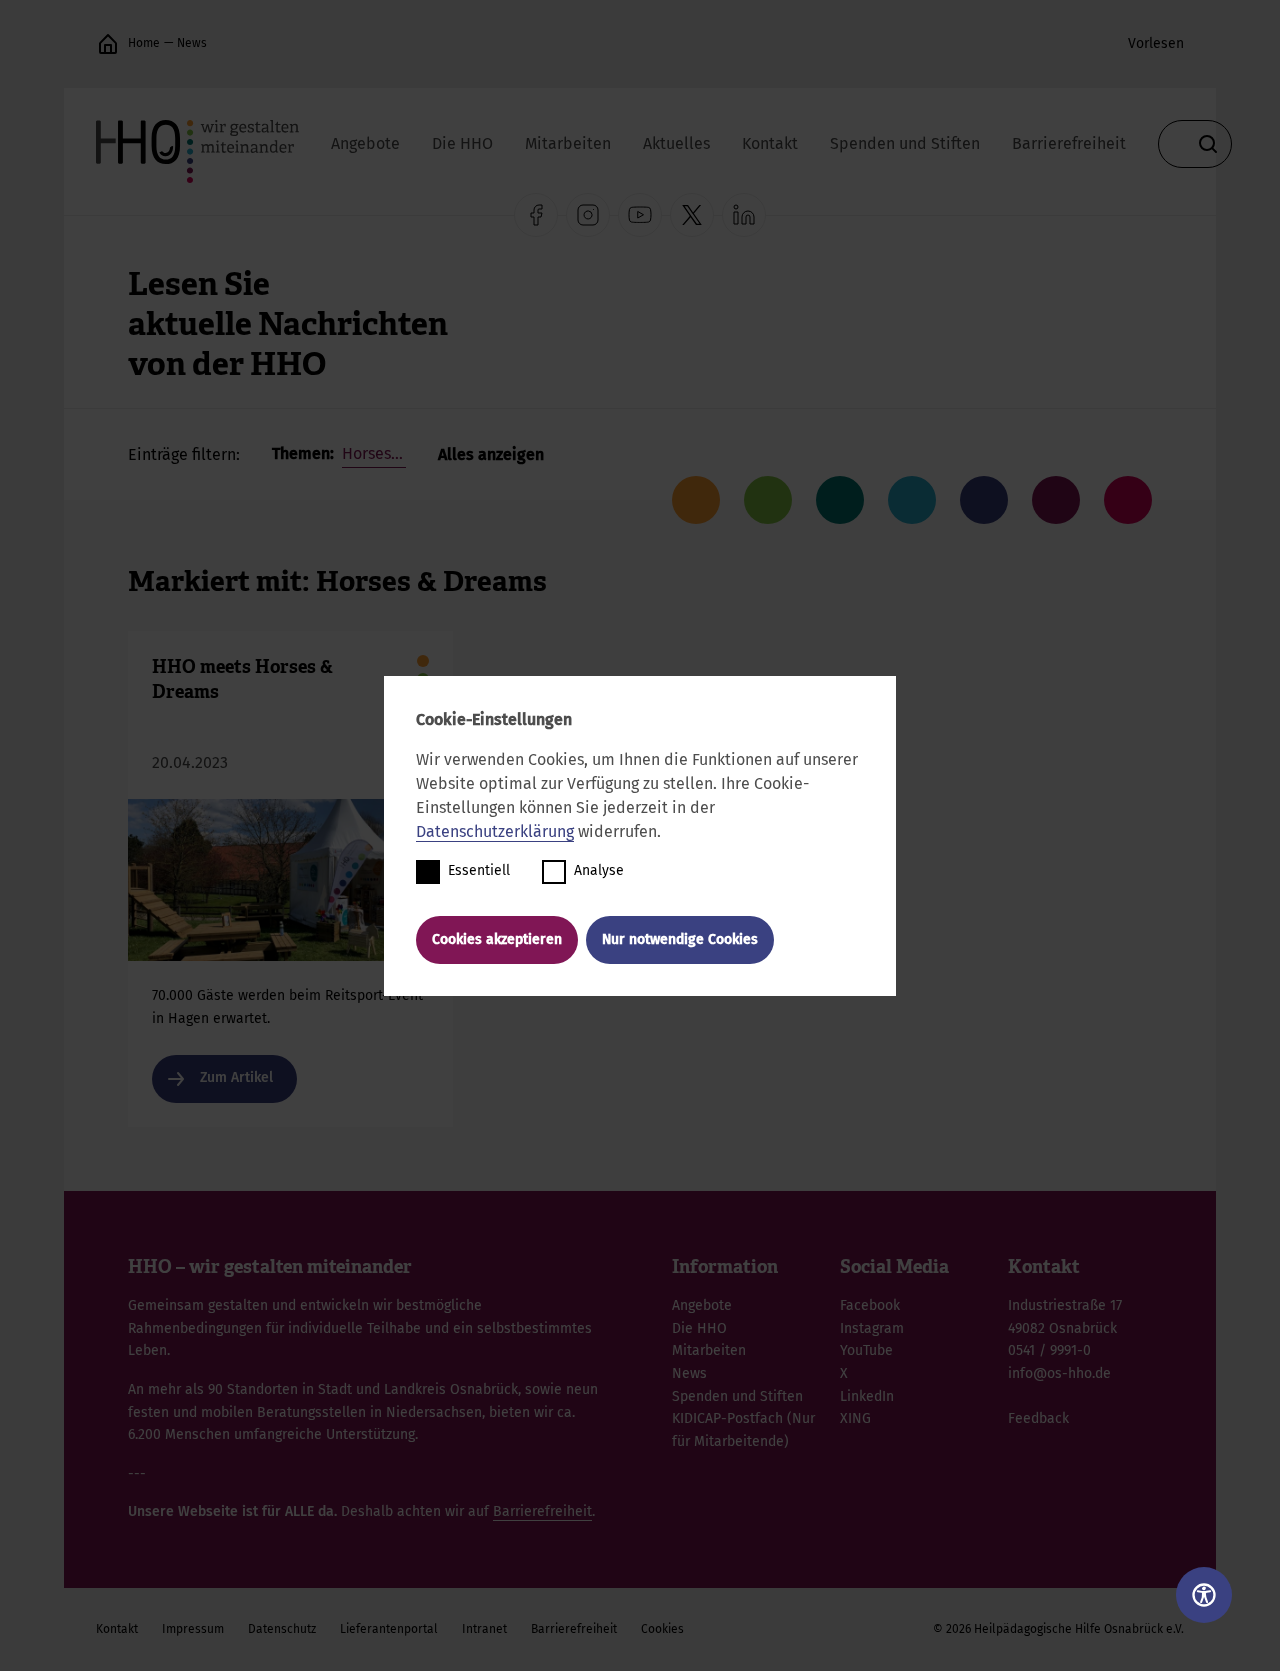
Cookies (662, 1629)
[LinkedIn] (744, 215)
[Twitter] (692, 215)
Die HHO (462, 143)
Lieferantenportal (389, 1629)
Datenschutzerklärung (495, 831)
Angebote (365, 143)
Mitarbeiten (568, 143)
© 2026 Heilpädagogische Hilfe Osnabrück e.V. (1058, 1629)
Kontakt (770, 143)
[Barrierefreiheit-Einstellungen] (1204, 1595)
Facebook (870, 1305)
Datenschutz (282, 1629)
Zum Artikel (290, 879)
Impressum (193, 1629)
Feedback (1038, 1418)
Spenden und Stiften (905, 143)
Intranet (484, 1629)
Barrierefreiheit (1069, 143)
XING (855, 1418)
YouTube (866, 1350)
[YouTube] (640, 215)
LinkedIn (867, 1396)
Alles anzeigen (491, 454)
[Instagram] (588, 215)
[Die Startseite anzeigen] (108, 44)
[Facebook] (536, 215)
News (192, 43)
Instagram (872, 1328)
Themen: (305, 453)
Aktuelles (676, 143)
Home (144, 43)
